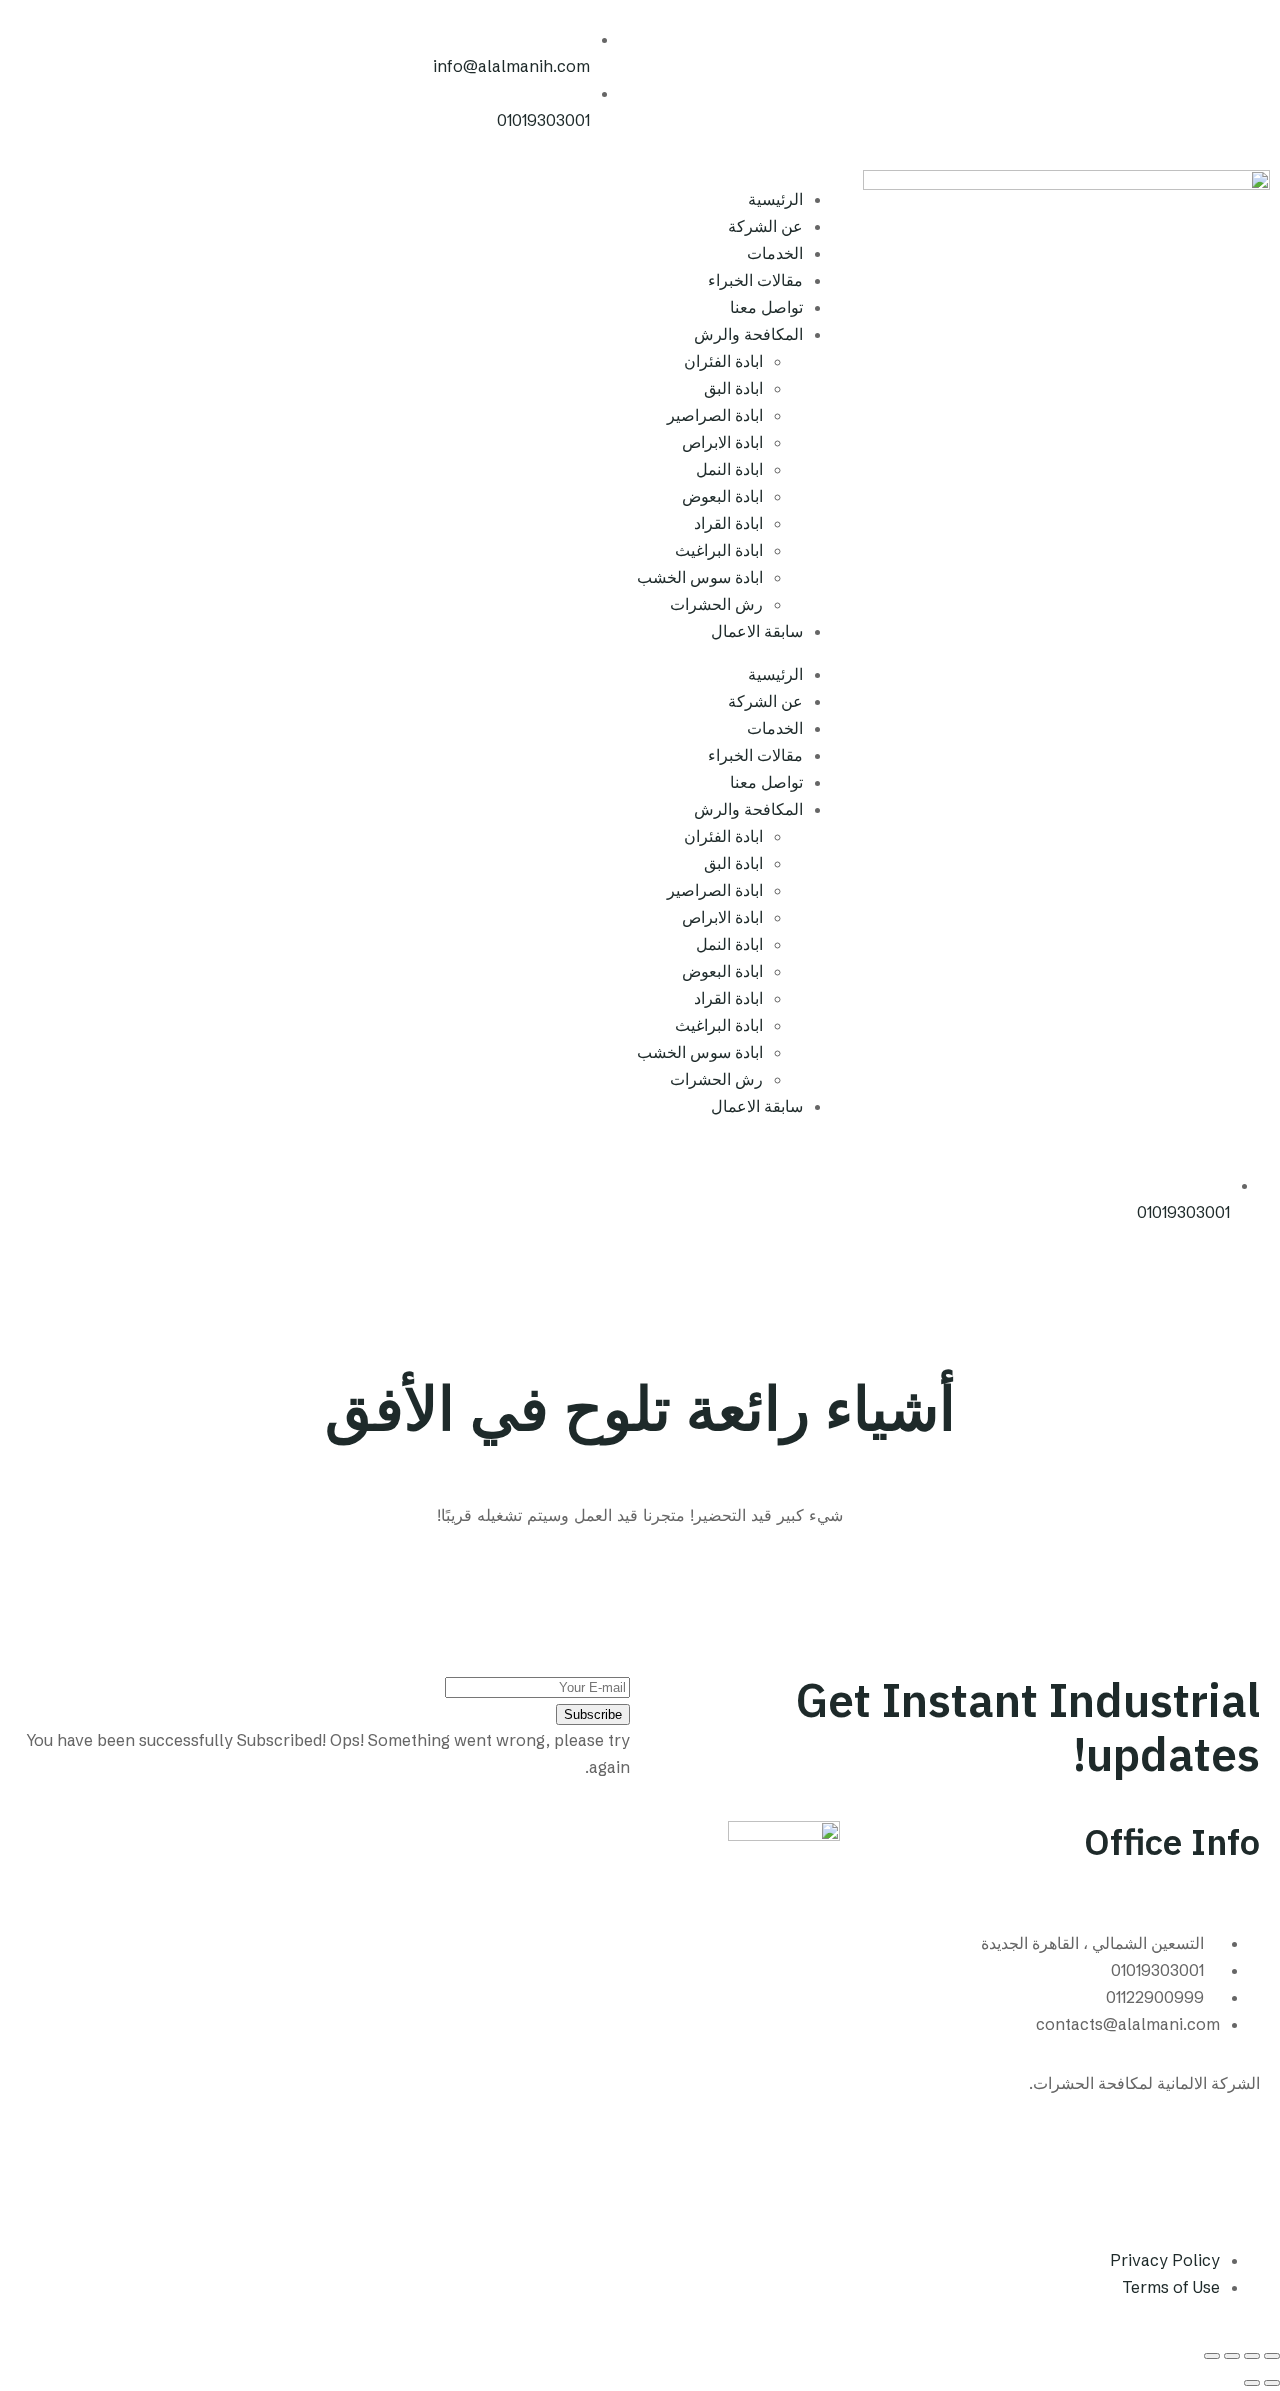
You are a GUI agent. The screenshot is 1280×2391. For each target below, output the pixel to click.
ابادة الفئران (723, 361)
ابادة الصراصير (715, 415)
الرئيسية (775, 199)
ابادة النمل (729, 469)
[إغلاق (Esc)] (1212, 2356)
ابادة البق (733, 388)
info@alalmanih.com (511, 66)
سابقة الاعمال (757, 631)
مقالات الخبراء (755, 280)
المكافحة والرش (748, 334)
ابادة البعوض (722, 496)
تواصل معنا (766, 307)
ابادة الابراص (722, 442)
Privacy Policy (1165, 2260)
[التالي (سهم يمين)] (1252, 2383)
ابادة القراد (728, 523)
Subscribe (593, 1714)
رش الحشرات (716, 604)
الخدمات (775, 253)
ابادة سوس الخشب (700, 577)
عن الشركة (765, 226)
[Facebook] (1235, 2158)
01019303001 (543, 120)
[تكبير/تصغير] (1272, 2356)
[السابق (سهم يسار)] (1272, 2383)
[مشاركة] (1232, 2356)
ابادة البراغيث (719, 550)
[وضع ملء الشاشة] (1252, 2356)
